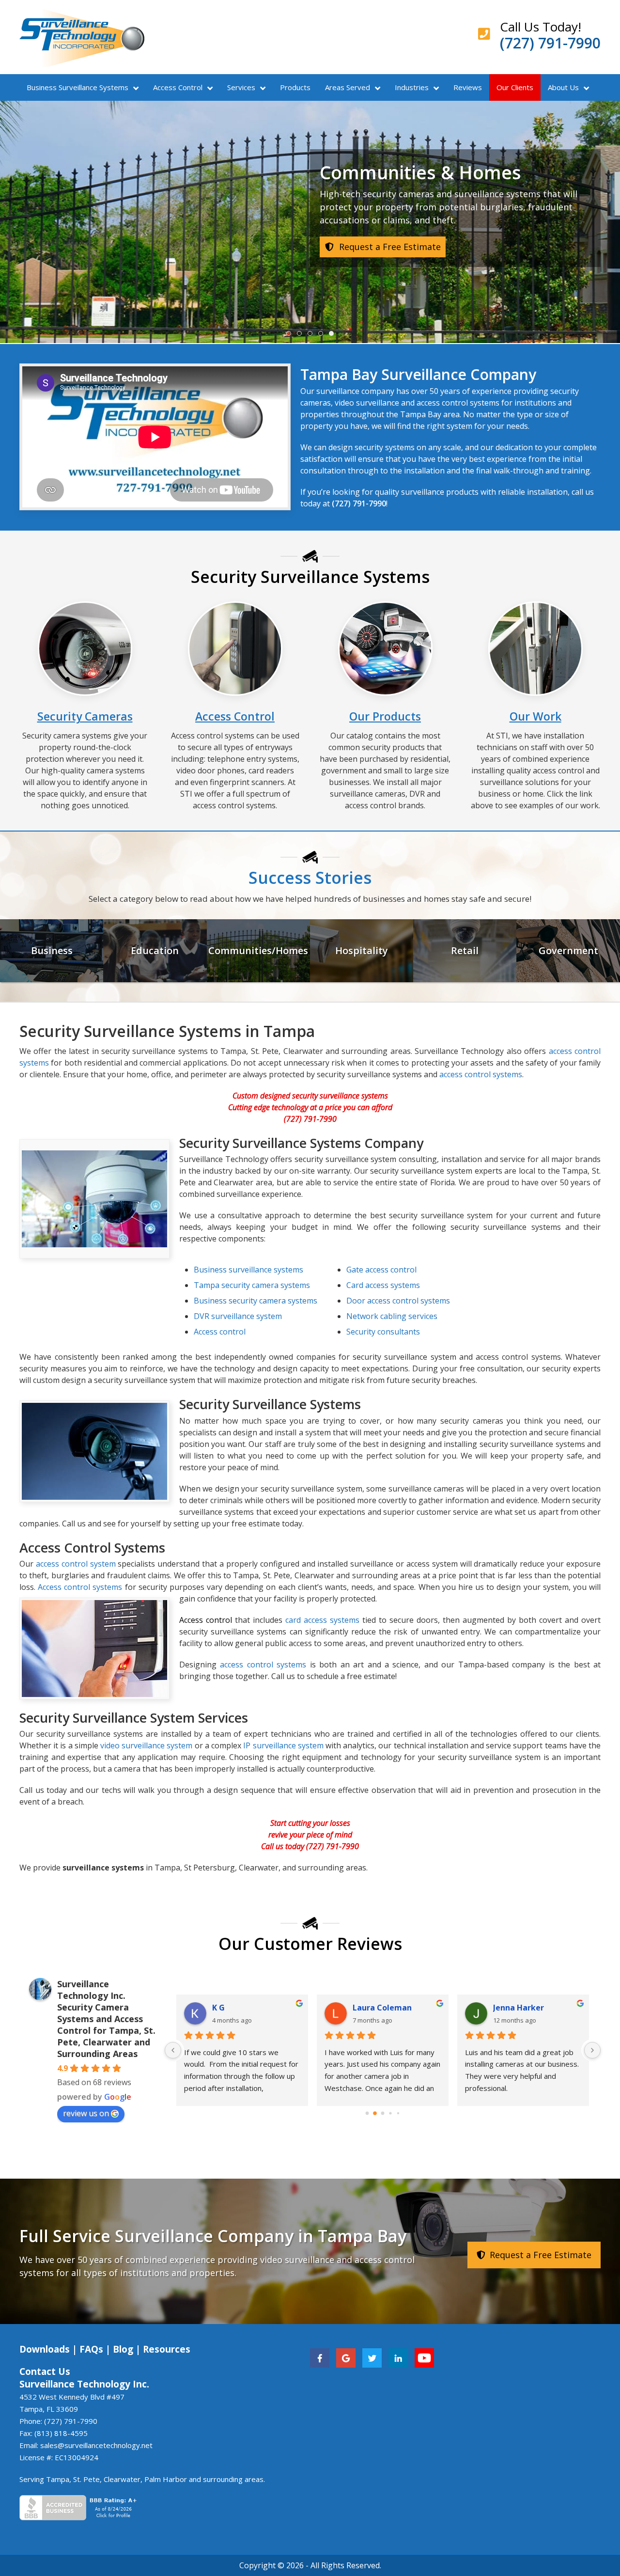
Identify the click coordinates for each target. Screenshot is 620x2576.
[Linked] (398, 2357)
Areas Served (348, 87)
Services (241, 87)
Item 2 (302, 334)
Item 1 (291, 334)
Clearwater (122, 2479)
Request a (389, 286)
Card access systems (383, 1285)
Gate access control (381, 1270)
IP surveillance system (283, 1745)
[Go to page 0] (367, 2113)
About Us (563, 87)
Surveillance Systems (77, 87)
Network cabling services (392, 1316)
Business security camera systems (256, 1301)
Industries (412, 87)
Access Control (178, 87)
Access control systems (81, 1587)
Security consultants (383, 1332)
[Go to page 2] (383, 2113)
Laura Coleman (382, 2008)
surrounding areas (233, 2479)
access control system (77, 1564)
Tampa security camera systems (252, 1285)
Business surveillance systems (248, 1270)
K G (218, 2008)
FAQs (91, 2349)
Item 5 (333, 334)
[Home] (82, 37)
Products (295, 87)
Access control (220, 1332)
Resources (167, 2349)
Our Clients (515, 87)
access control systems (481, 1074)
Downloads (45, 2349)
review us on (86, 2113)
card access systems (322, 1620)
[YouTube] (424, 2357)
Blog (123, 2349)
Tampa (58, 2479)
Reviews (468, 87)
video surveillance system (146, 1745)
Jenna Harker (519, 2008)
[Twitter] (372, 2357)
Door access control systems (398, 1301)
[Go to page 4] (398, 2113)
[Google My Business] (346, 2357)
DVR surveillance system (238, 1316)
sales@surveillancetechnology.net (96, 2445)
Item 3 (312, 334)
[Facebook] (320, 2357)
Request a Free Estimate (539, 2255)
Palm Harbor (166, 2479)
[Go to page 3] (390, 2113)
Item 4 (323, 334)
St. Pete (86, 2479)
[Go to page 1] (375, 2113)
